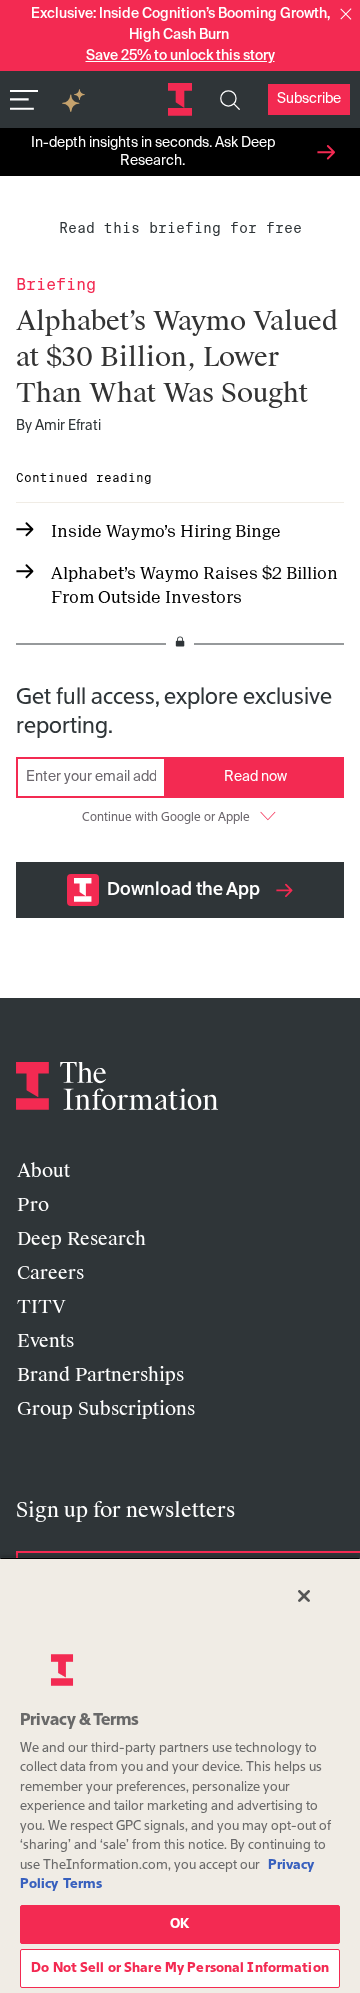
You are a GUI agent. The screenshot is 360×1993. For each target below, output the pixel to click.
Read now (255, 777)
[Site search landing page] (230, 100)
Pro (33, 1205)
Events (45, 1341)
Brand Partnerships (100, 1375)
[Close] (304, 1596)
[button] (346, 14)
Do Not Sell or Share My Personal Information (180, 1968)
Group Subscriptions (106, 1409)
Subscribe (309, 99)
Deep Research (81, 1239)
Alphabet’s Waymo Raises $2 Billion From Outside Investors (194, 585)
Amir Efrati (68, 426)
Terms (82, 1884)
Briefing (56, 284)
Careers (50, 1273)
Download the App (183, 890)
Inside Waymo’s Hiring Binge (166, 531)
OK (179, 1924)
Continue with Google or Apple (166, 818)
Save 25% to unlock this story (180, 56)
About (43, 1171)
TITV (41, 1307)
